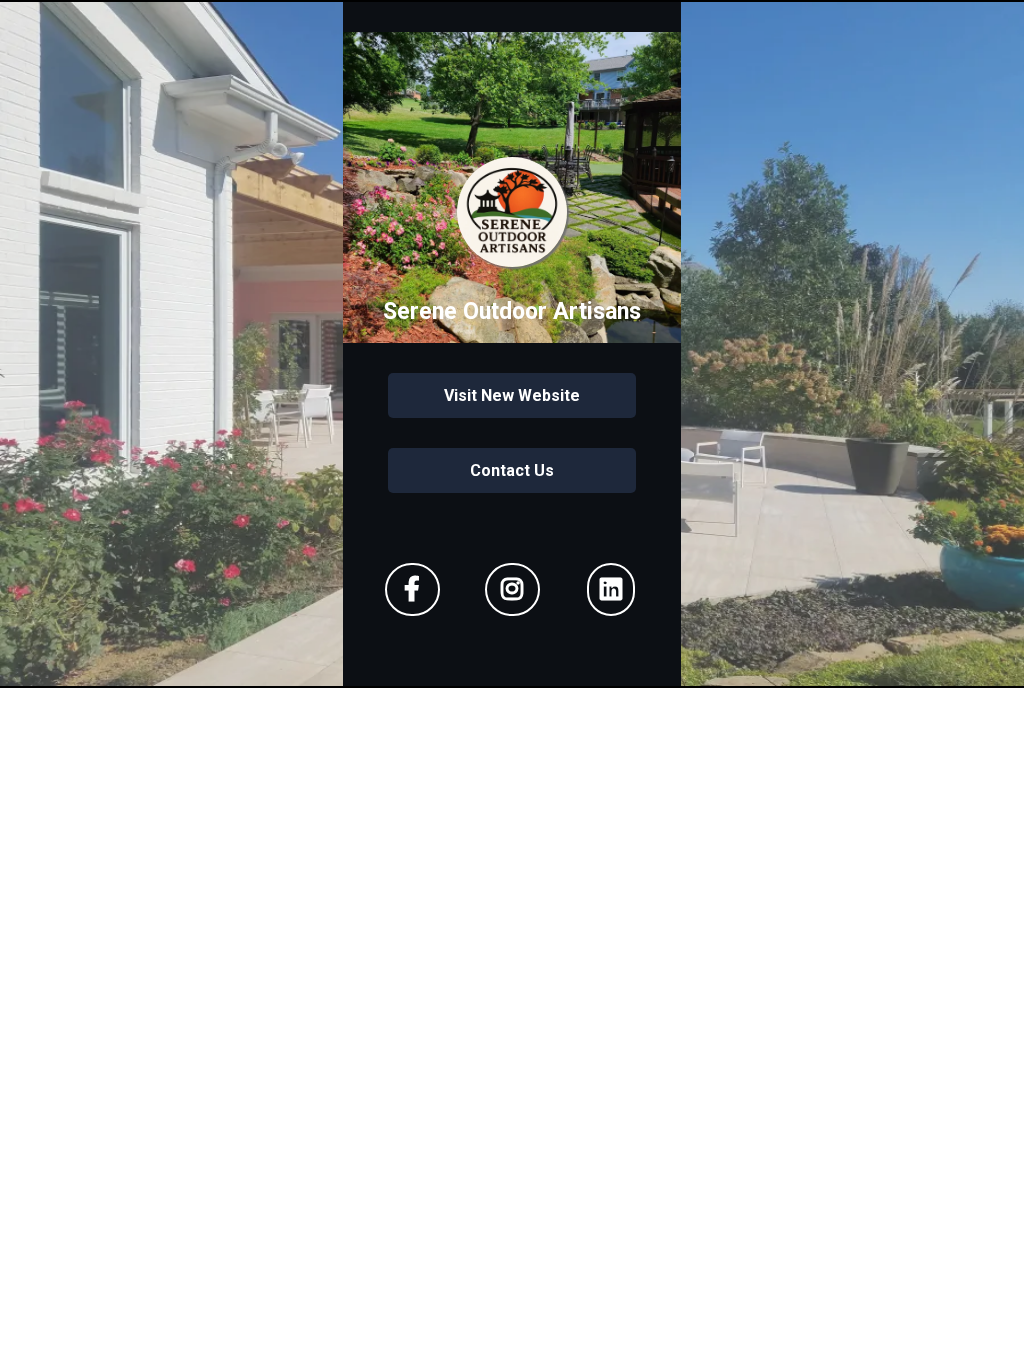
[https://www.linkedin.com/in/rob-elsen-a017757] (611, 589)
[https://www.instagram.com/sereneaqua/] (512, 589)
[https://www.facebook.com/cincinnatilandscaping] (412, 589)
